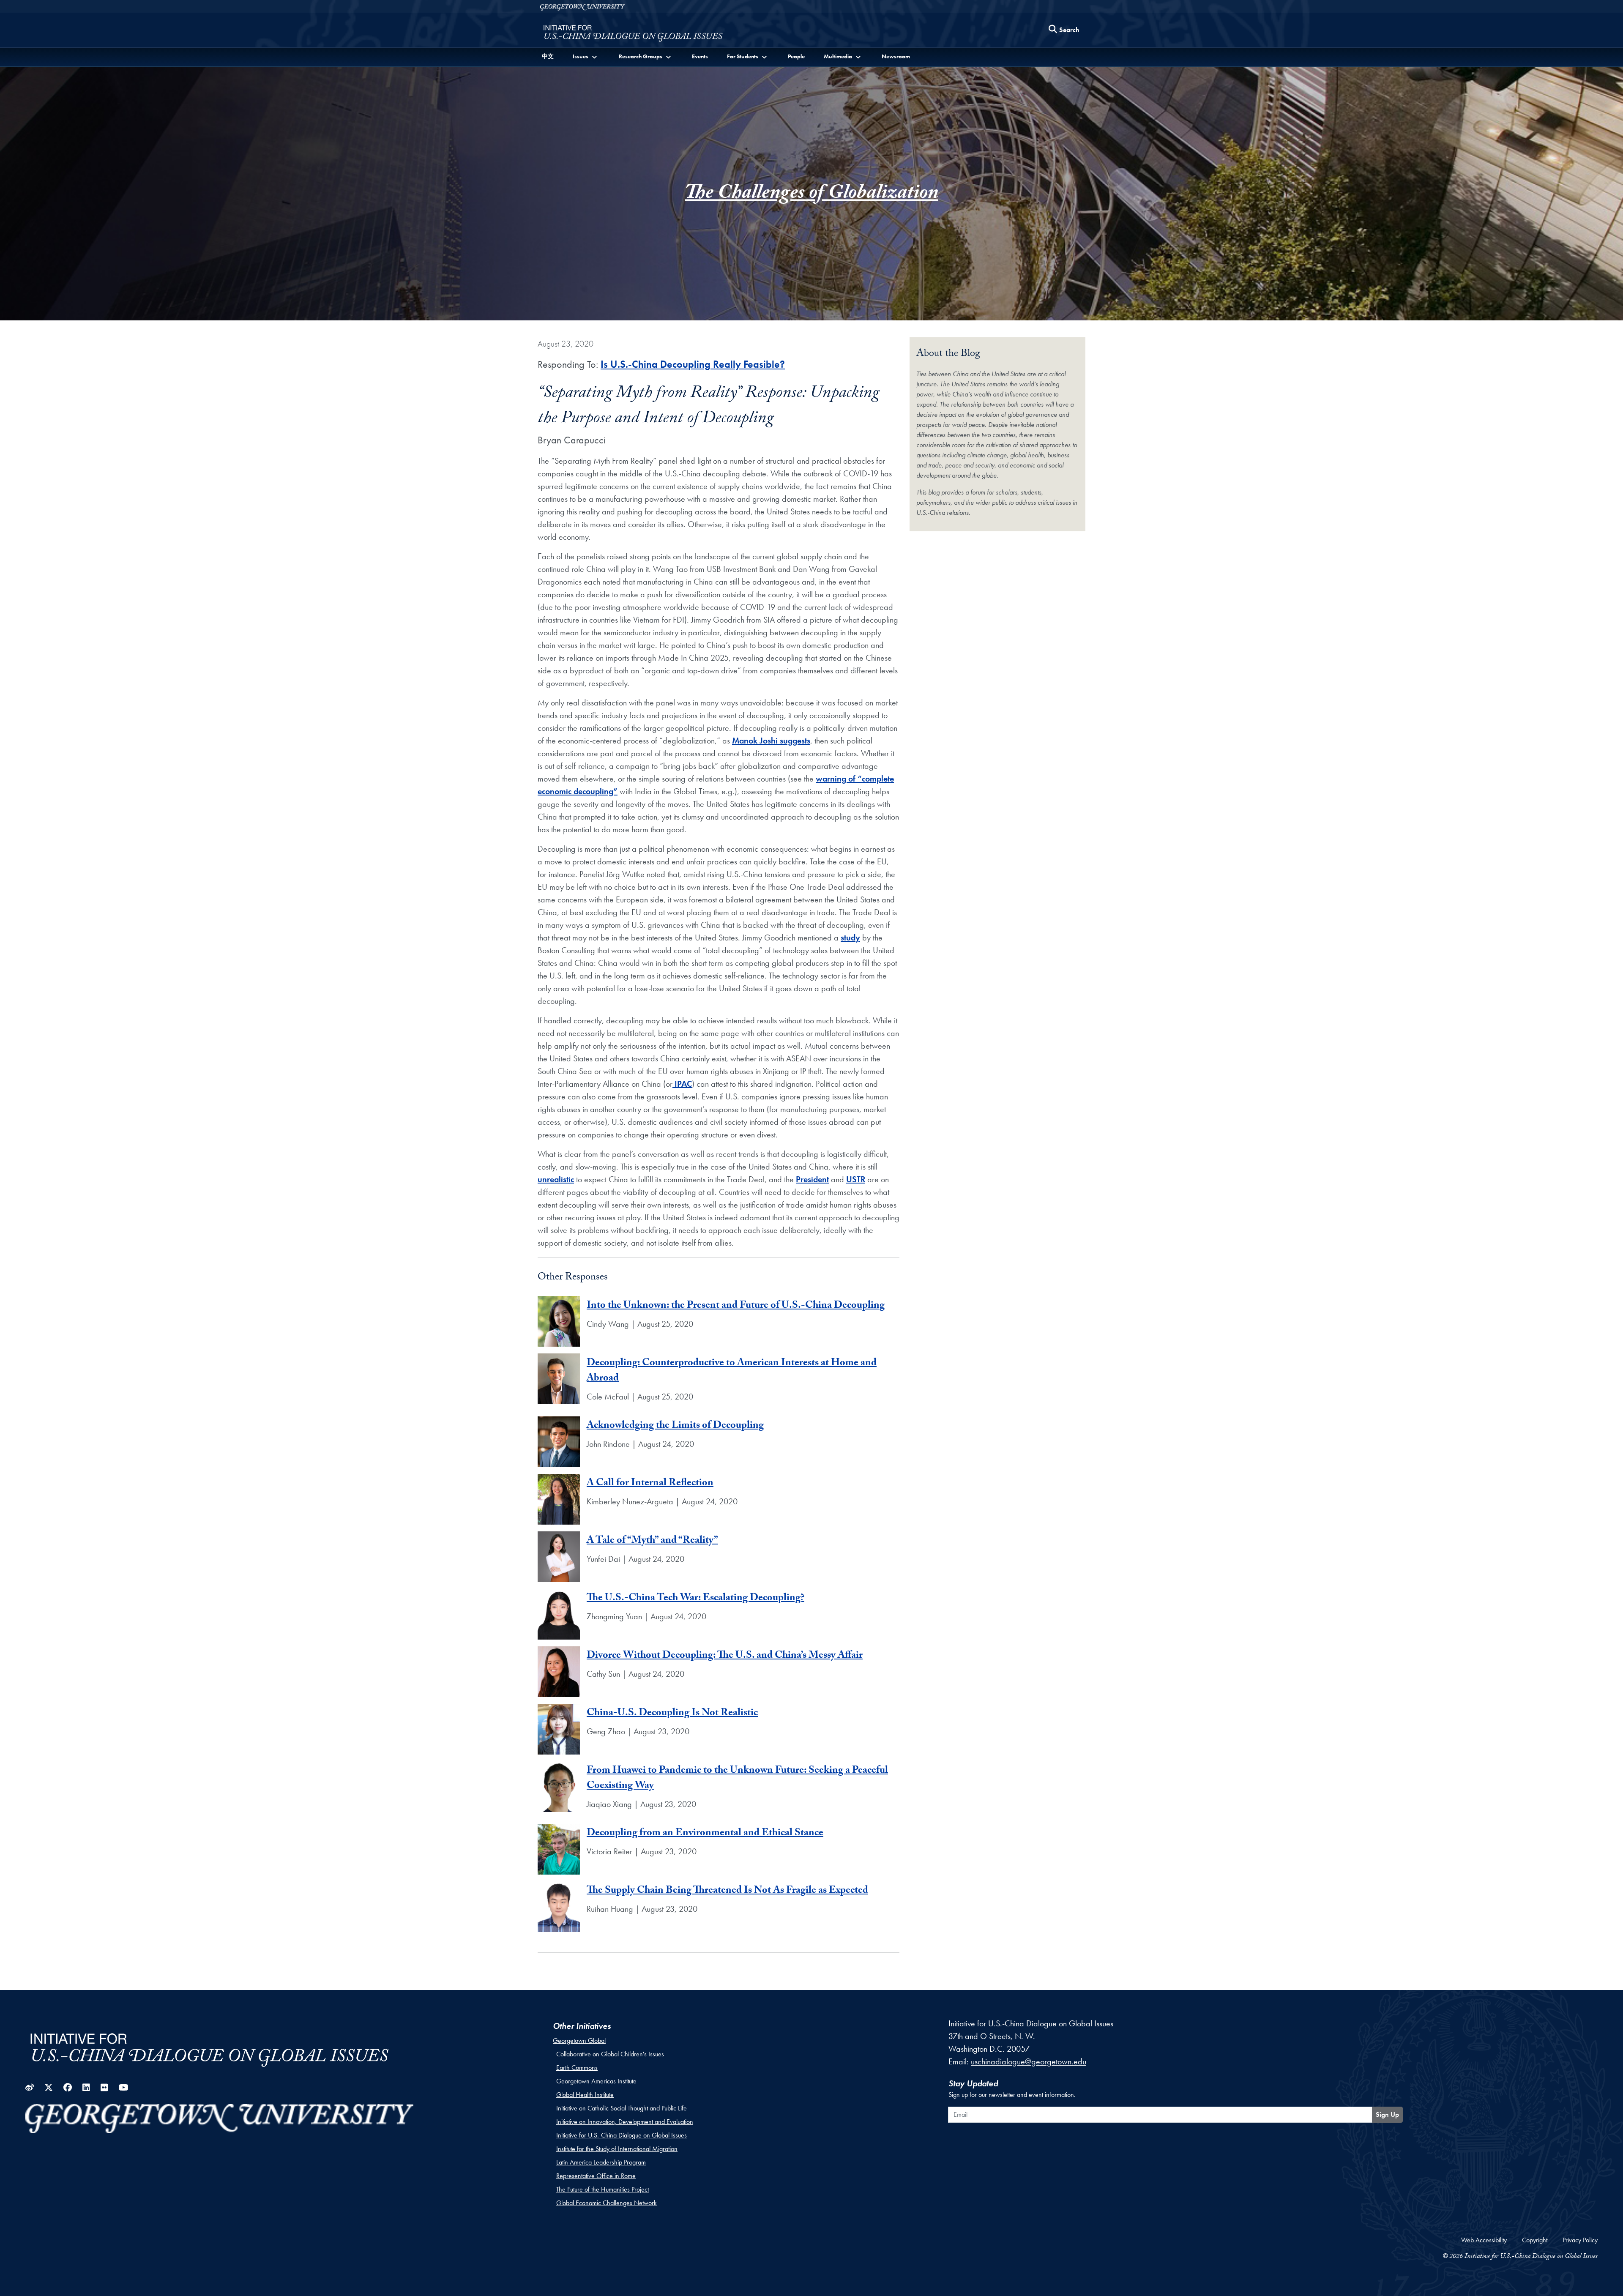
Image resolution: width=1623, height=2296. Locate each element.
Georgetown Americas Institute (596, 2081)
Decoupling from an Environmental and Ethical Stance (705, 1834)
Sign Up (1387, 2114)
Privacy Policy (1580, 2240)
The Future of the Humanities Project (602, 2189)
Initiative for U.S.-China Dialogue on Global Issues (622, 2135)
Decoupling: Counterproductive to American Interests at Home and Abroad (732, 1371)
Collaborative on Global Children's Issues (610, 2054)
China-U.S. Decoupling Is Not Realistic (672, 1714)
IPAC (682, 1084)
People (796, 56)
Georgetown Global (579, 2040)
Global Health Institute (585, 2095)
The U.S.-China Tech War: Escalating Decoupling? (695, 1599)
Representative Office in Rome (596, 2176)
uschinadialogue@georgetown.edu (1029, 2061)
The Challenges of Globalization (811, 195)
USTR (856, 1179)
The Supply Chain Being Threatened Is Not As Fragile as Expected (727, 1891)
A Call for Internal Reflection (650, 1484)
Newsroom (896, 56)
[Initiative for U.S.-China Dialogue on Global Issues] (633, 32)
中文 (548, 56)
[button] (586, 56)
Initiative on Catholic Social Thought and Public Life (622, 2108)
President (812, 1179)
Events (700, 56)
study (850, 938)
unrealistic (556, 1179)
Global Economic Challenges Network (607, 2203)
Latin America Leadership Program (601, 2162)
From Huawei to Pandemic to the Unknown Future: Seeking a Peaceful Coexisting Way (737, 1779)
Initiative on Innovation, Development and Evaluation (625, 2122)
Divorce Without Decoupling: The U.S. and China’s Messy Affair (725, 1656)
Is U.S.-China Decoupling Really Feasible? (693, 364)
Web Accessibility (1484, 2240)
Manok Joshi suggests (771, 741)
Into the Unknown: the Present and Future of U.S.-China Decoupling (736, 1306)
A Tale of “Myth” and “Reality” (652, 1541)
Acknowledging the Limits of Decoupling (675, 1426)
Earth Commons (577, 2068)
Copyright (1535, 2240)
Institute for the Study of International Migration (617, 2149)
